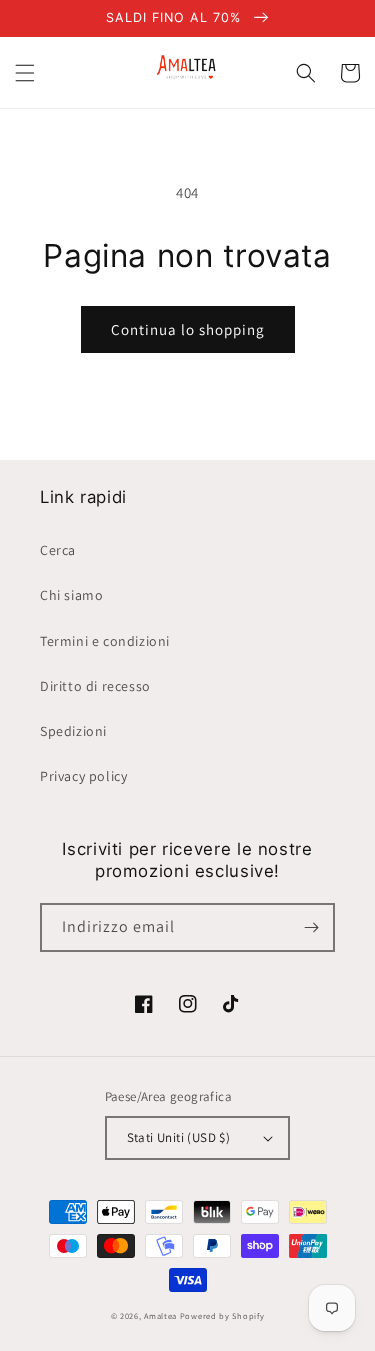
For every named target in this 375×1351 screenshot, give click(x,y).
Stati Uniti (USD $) (179, 1137)
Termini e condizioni (105, 641)
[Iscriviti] (311, 927)
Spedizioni (73, 731)
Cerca (58, 550)
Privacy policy (83, 776)
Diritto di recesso (95, 686)
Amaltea (160, 1315)
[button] (25, 73)
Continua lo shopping (188, 329)
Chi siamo (71, 595)
